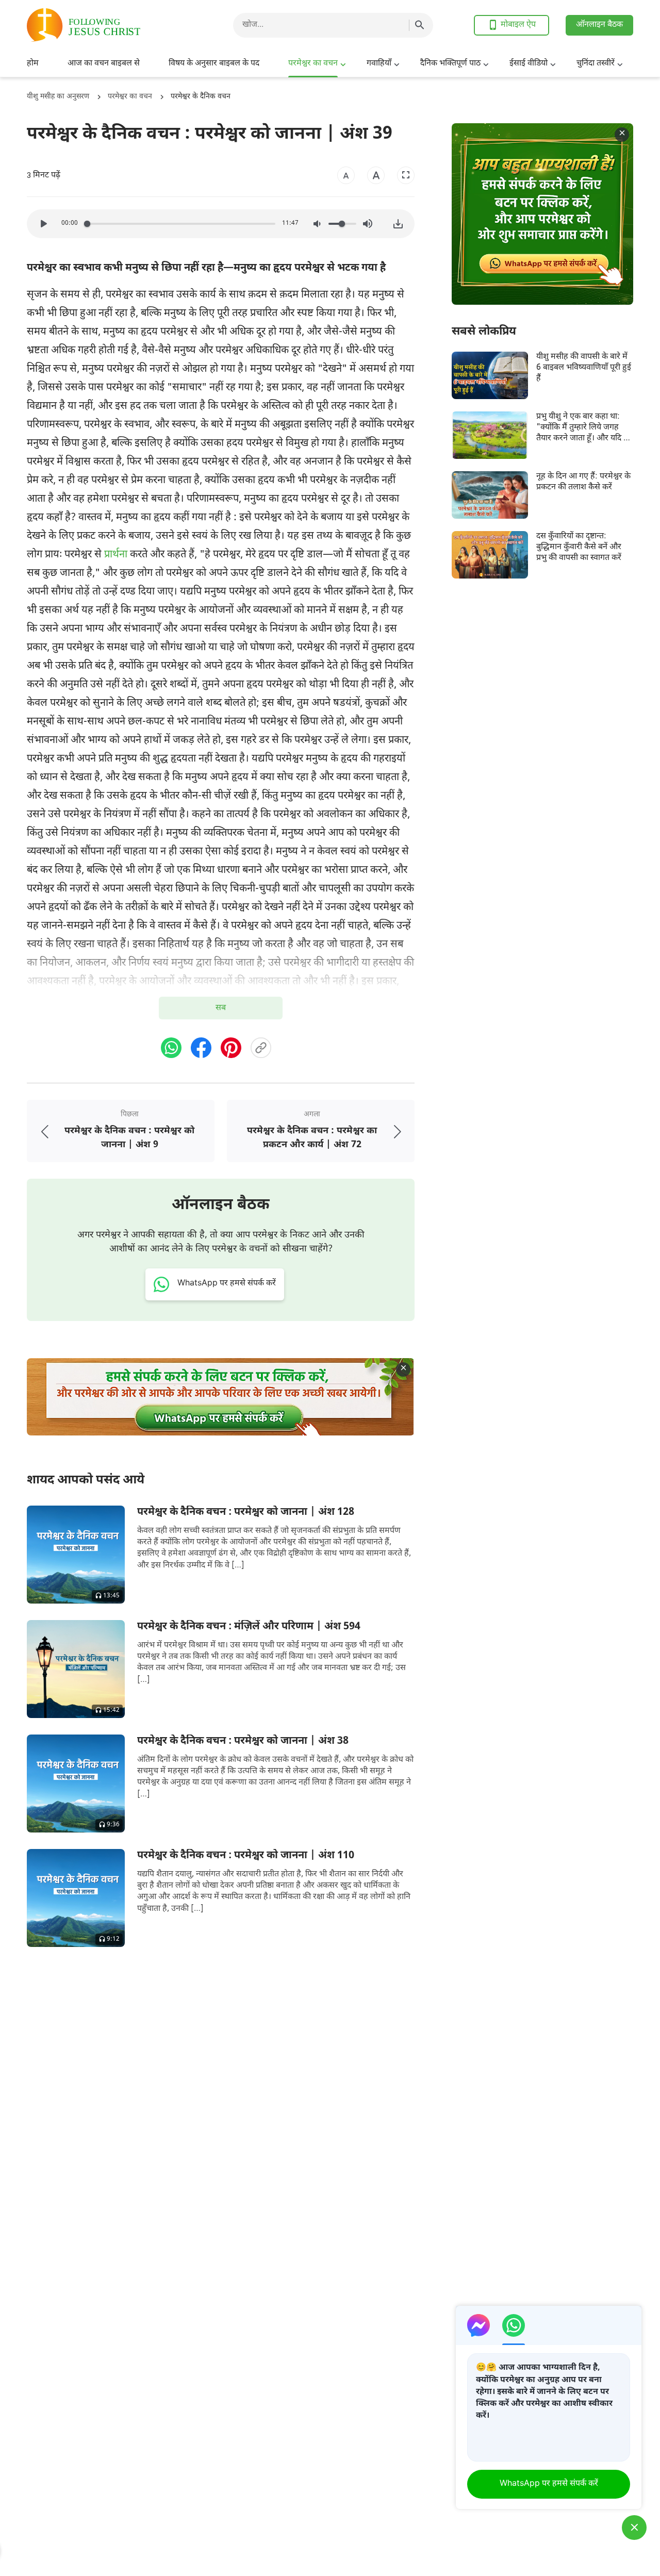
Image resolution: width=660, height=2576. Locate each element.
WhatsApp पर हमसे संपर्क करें (549, 2484)
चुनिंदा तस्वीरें (596, 64)
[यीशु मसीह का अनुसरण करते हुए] (109, 25)
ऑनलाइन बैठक (599, 25)
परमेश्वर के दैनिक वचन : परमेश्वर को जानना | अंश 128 (246, 1512)
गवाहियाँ (379, 64)
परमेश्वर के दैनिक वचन (201, 97)
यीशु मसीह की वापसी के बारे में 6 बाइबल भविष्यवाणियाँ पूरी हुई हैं (584, 368)
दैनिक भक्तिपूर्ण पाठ (450, 64)
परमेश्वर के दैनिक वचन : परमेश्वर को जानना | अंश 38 (243, 1741)
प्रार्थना (116, 555)
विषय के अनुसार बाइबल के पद (214, 64)
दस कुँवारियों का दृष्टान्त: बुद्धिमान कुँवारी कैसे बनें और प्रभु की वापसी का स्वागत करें (579, 548)
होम (33, 64)
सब (221, 1008)
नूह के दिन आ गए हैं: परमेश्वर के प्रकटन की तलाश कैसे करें (583, 482)
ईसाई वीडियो (529, 64)
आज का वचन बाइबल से (104, 64)
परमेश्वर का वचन (313, 64)
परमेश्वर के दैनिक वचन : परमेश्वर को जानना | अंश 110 (246, 1856)
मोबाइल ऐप (518, 25)
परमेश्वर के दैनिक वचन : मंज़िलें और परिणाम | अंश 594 (249, 1627)
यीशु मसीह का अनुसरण (58, 97)
